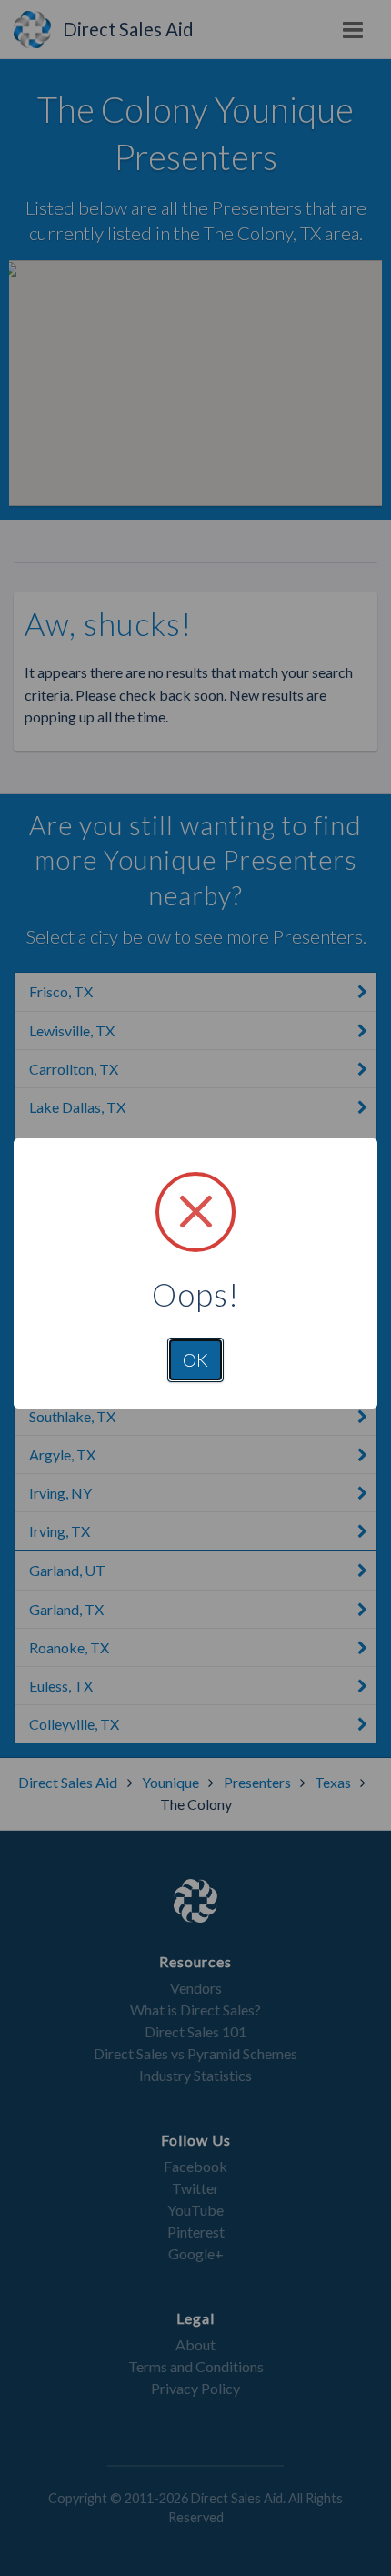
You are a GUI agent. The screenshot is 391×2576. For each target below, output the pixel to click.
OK (195, 1359)
